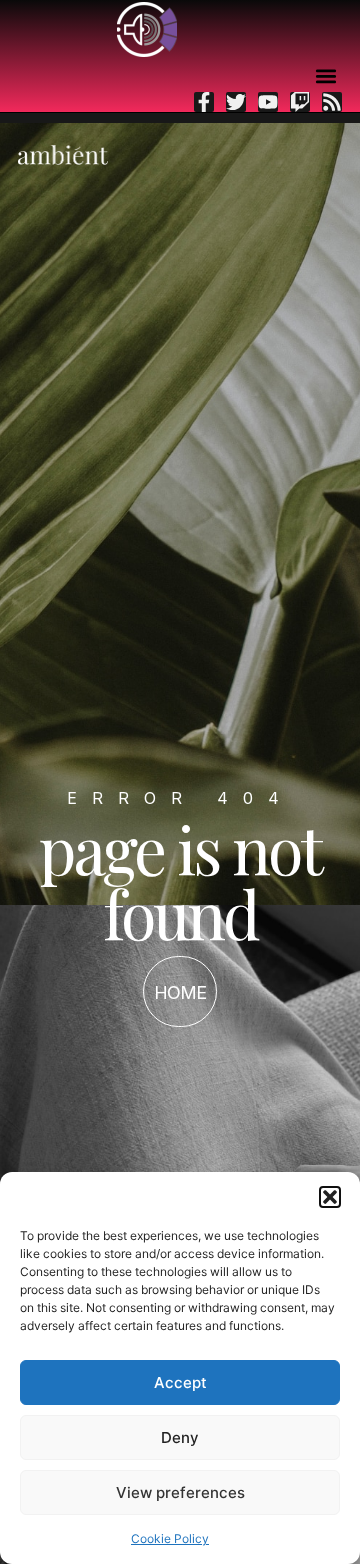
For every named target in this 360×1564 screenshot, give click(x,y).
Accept (180, 1382)
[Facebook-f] (204, 102)
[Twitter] (236, 102)
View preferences (180, 1492)
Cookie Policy (170, 1538)
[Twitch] (300, 102)
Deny (180, 1437)
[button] (330, 1197)
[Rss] (332, 102)
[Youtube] (268, 102)
